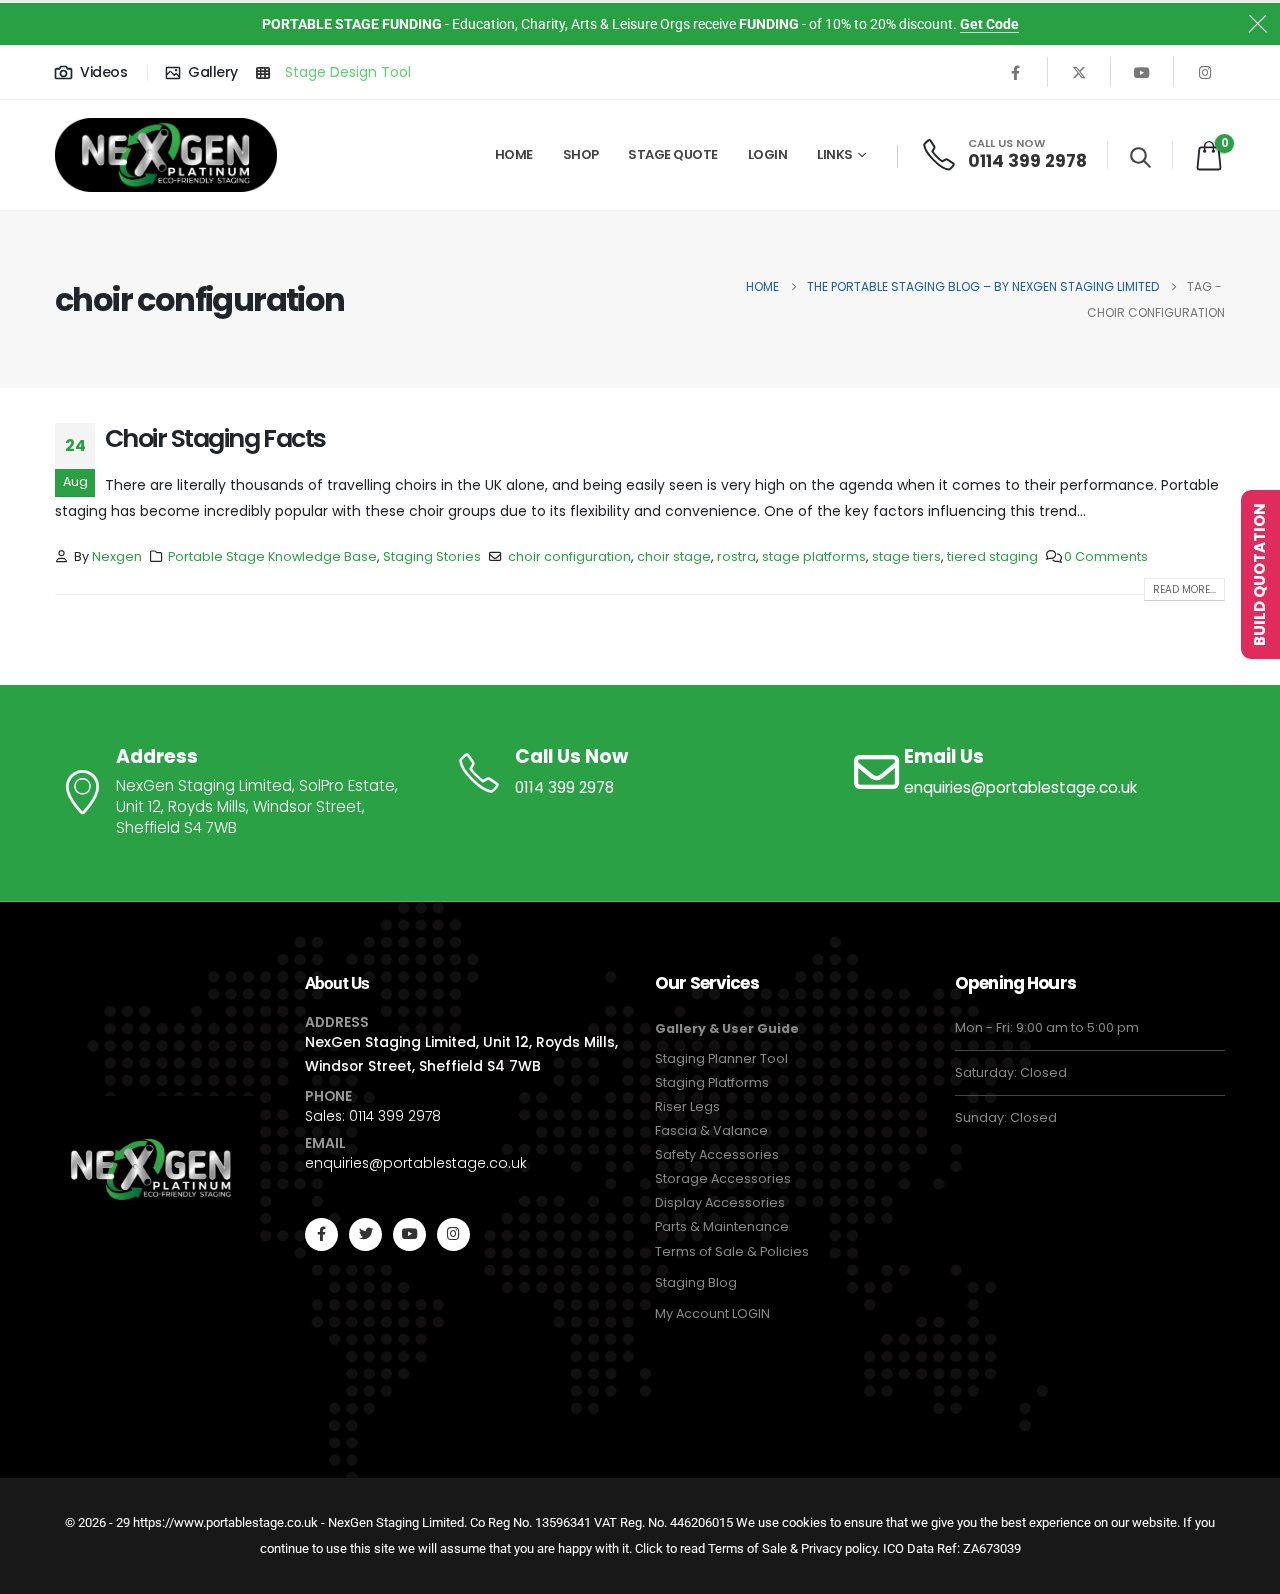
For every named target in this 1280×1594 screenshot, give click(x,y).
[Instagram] (1205, 72)
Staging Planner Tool (721, 1058)
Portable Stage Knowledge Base (272, 556)
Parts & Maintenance (722, 1226)
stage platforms (814, 556)
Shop (581, 154)
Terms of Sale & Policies (732, 1251)
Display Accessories (720, 1202)
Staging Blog (696, 1282)
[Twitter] (365, 1234)
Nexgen (117, 556)
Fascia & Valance (711, 1130)
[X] (1079, 72)
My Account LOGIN (712, 1313)
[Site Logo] (166, 155)
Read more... (1184, 589)
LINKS (835, 154)
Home (514, 154)
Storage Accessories (723, 1178)
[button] (1140, 157)
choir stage (674, 556)
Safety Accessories (717, 1154)
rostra (736, 556)
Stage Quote (673, 154)
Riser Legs (687, 1106)
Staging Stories (432, 556)
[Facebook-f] (321, 1234)
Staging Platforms (712, 1082)
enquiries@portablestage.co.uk (416, 1163)
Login (768, 154)
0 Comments (1106, 556)
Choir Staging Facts (215, 438)
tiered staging (992, 556)
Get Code (989, 24)
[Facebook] (1016, 72)
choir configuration (569, 556)
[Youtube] (1142, 72)
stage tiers (906, 556)
